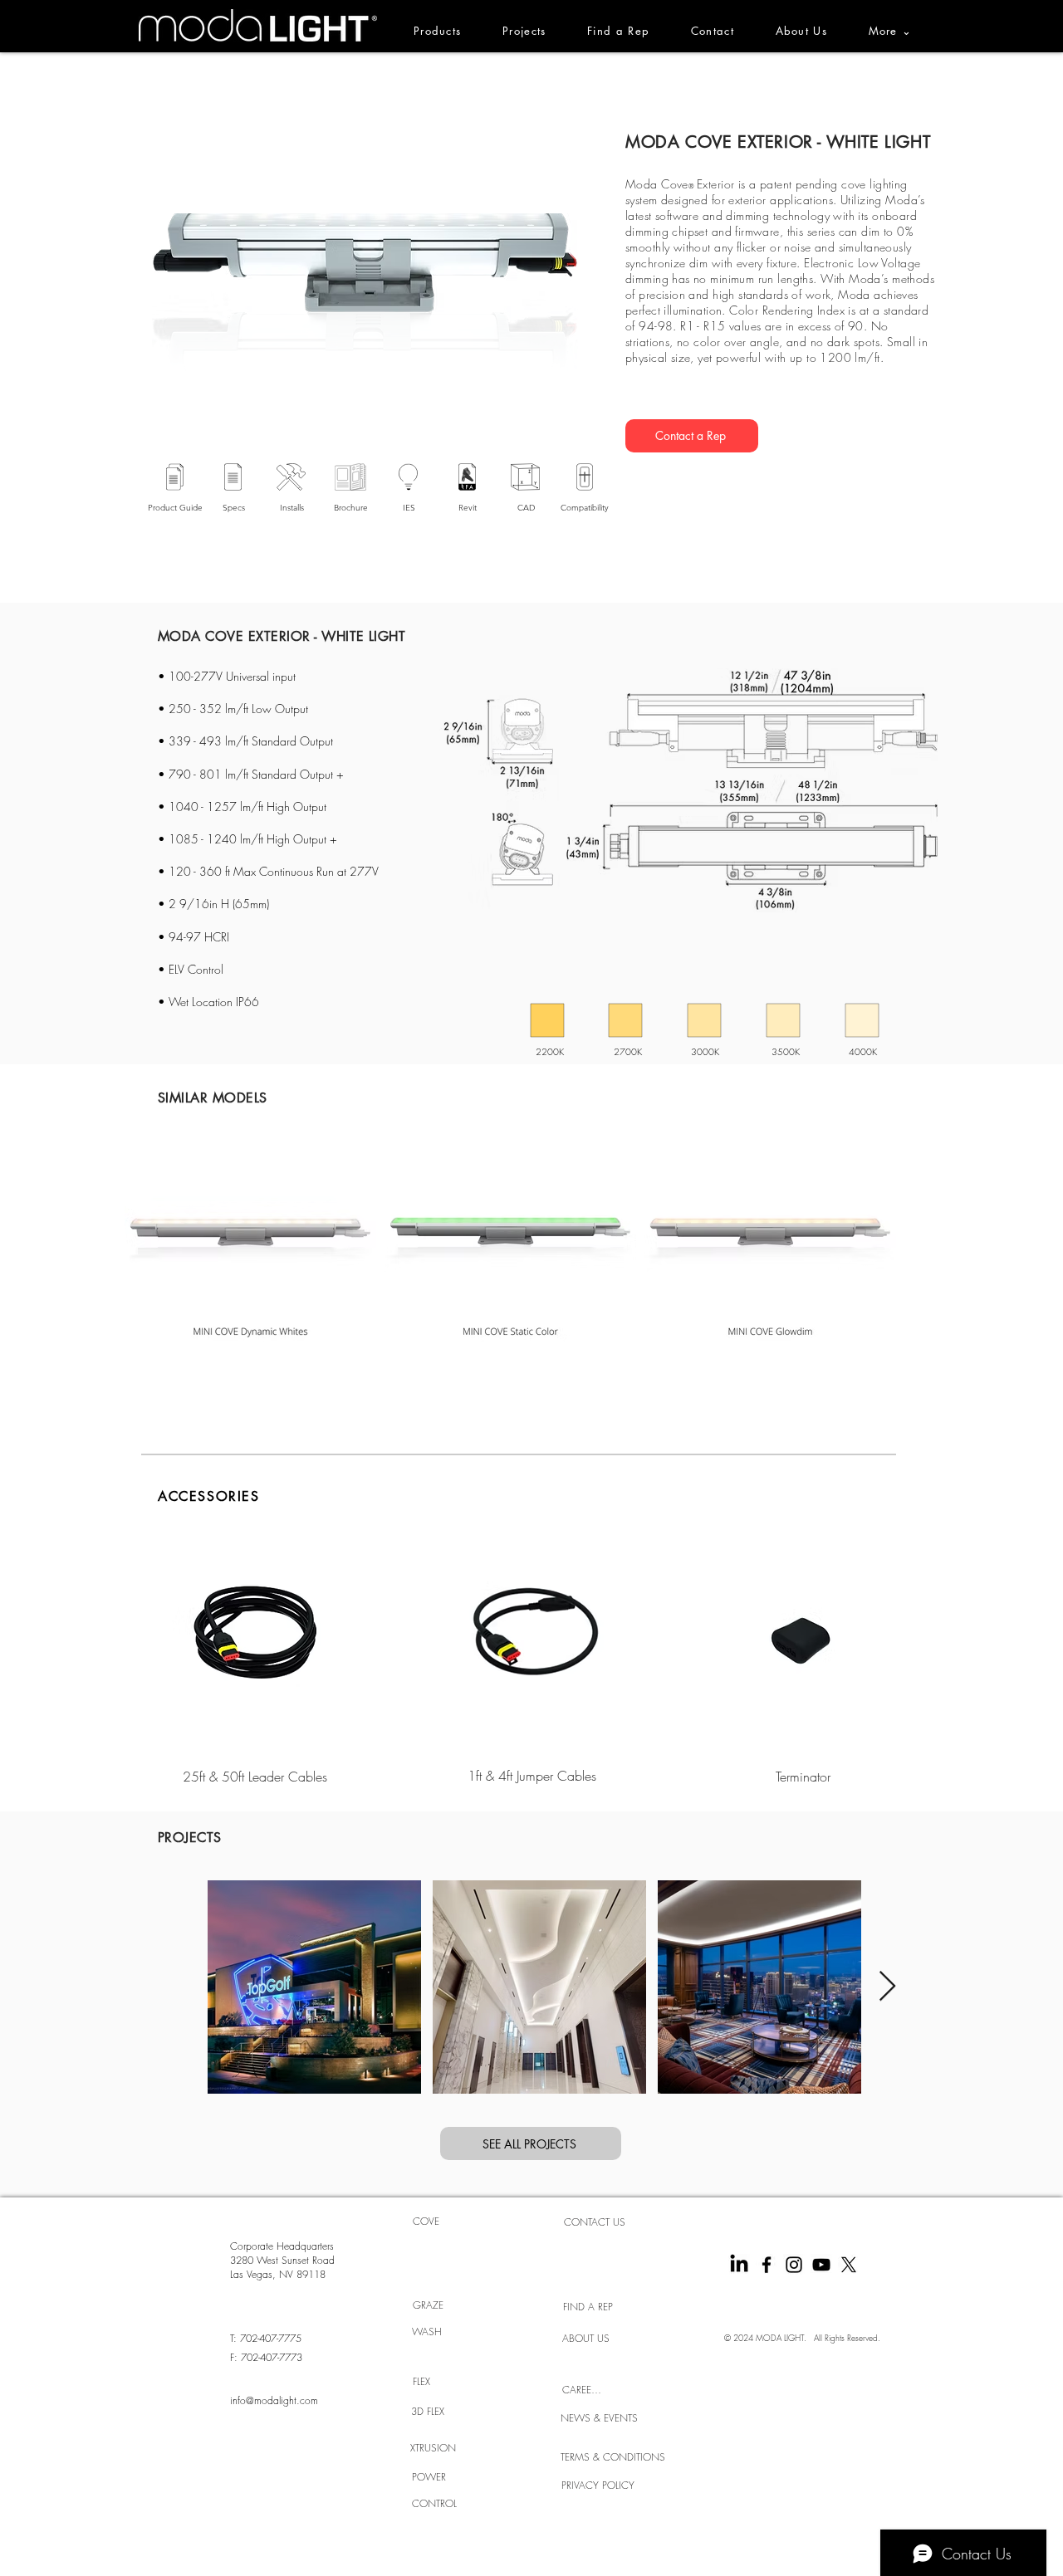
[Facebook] (767, 2265)
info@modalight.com (274, 2400)
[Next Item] (887, 1987)
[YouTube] (821, 2265)
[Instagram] (794, 2265)
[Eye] (255, 1642)
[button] (900, 31)
